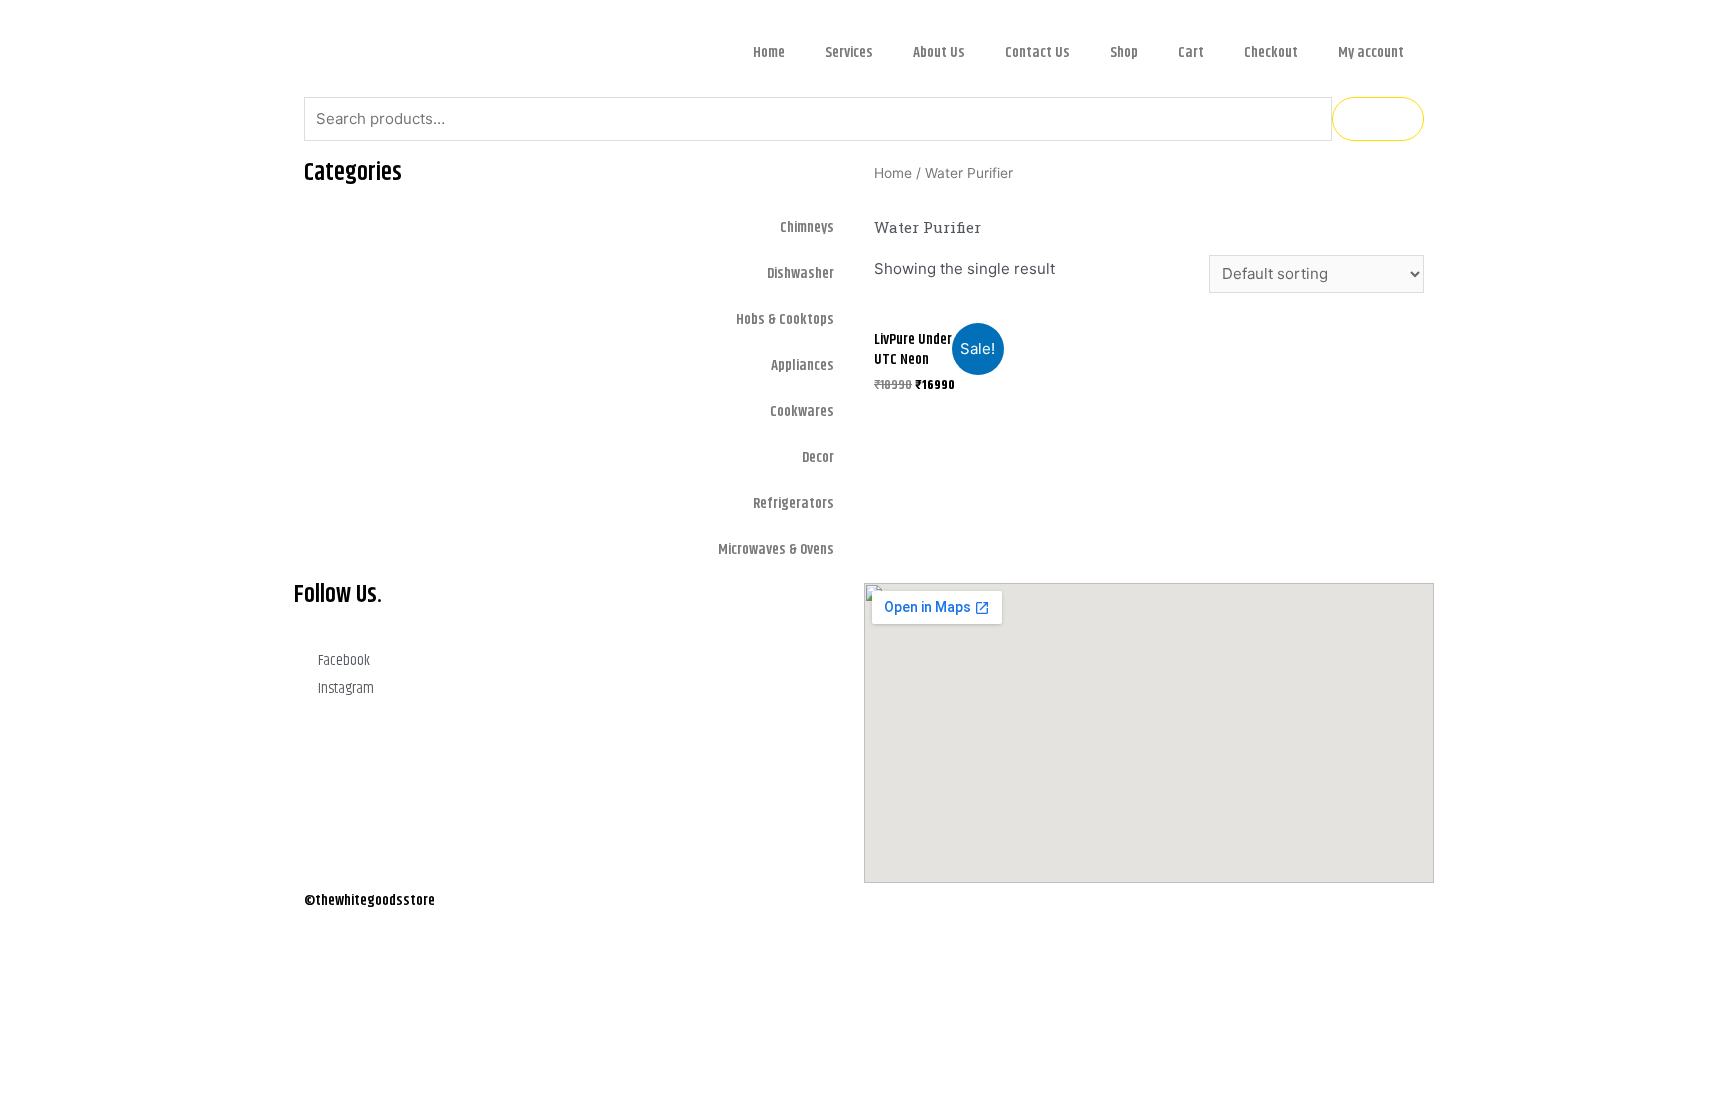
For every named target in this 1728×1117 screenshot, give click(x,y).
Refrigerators (793, 503)
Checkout (1271, 52)
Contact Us (1037, 52)
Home (769, 52)
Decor (818, 457)
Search (1378, 118)
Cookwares (802, 411)
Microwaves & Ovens (776, 549)
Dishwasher (800, 273)
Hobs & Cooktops (785, 319)
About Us (939, 52)
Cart (1191, 52)
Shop (1124, 52)
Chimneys (807, 227)
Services (849, 52)
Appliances (802, 365)
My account (1371, 52)
